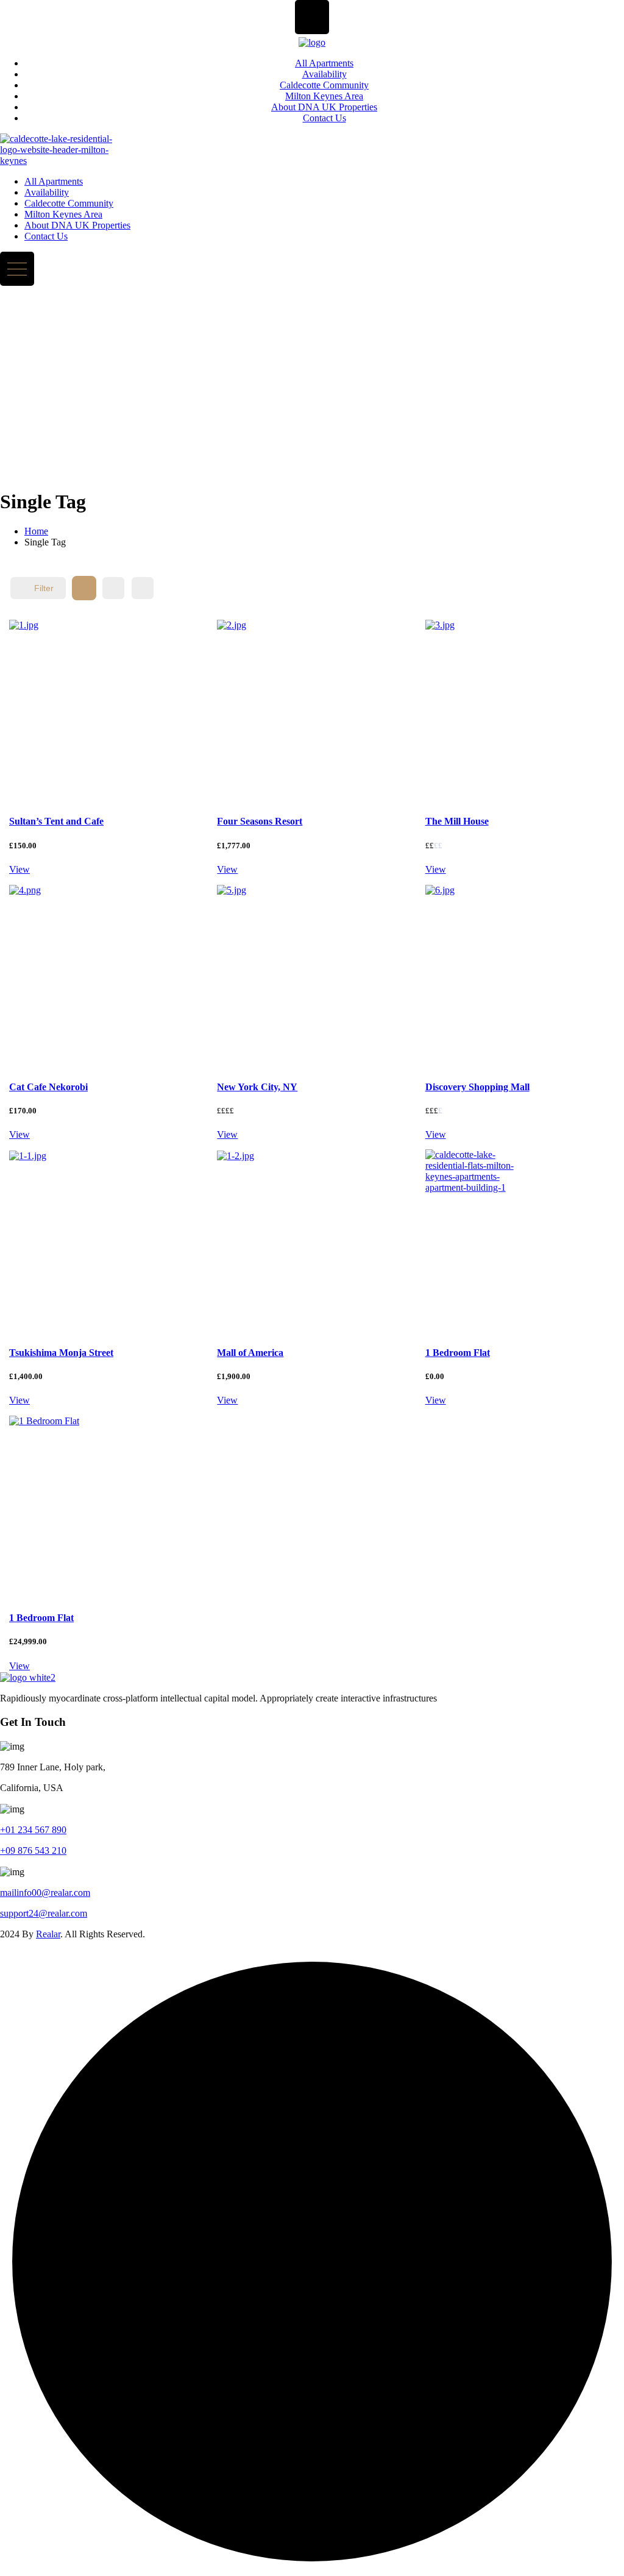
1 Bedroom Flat (458, 1353)
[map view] (143, 588)
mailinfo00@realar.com (45, 1893)
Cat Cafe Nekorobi (48, 1087)
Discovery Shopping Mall (477, 1087)
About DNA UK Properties (324, 107)
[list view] (113, 588)
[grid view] (84, 588)
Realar (48, 1934)
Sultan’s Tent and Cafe (56, 821)
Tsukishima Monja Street (61, 1353)
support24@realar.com (44, 1913)
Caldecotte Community (324, 85)
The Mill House (457, 821)
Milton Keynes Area (324, 96)
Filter (44, 588)
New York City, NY (257, 1087)
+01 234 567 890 (33, 1830)
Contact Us (324, 118)
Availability (324, 74)
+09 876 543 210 (33, 1850)
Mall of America (250, 1353)
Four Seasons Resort (260, 821)
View (19, 869)
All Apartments (324, 63)
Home (36, 531)
